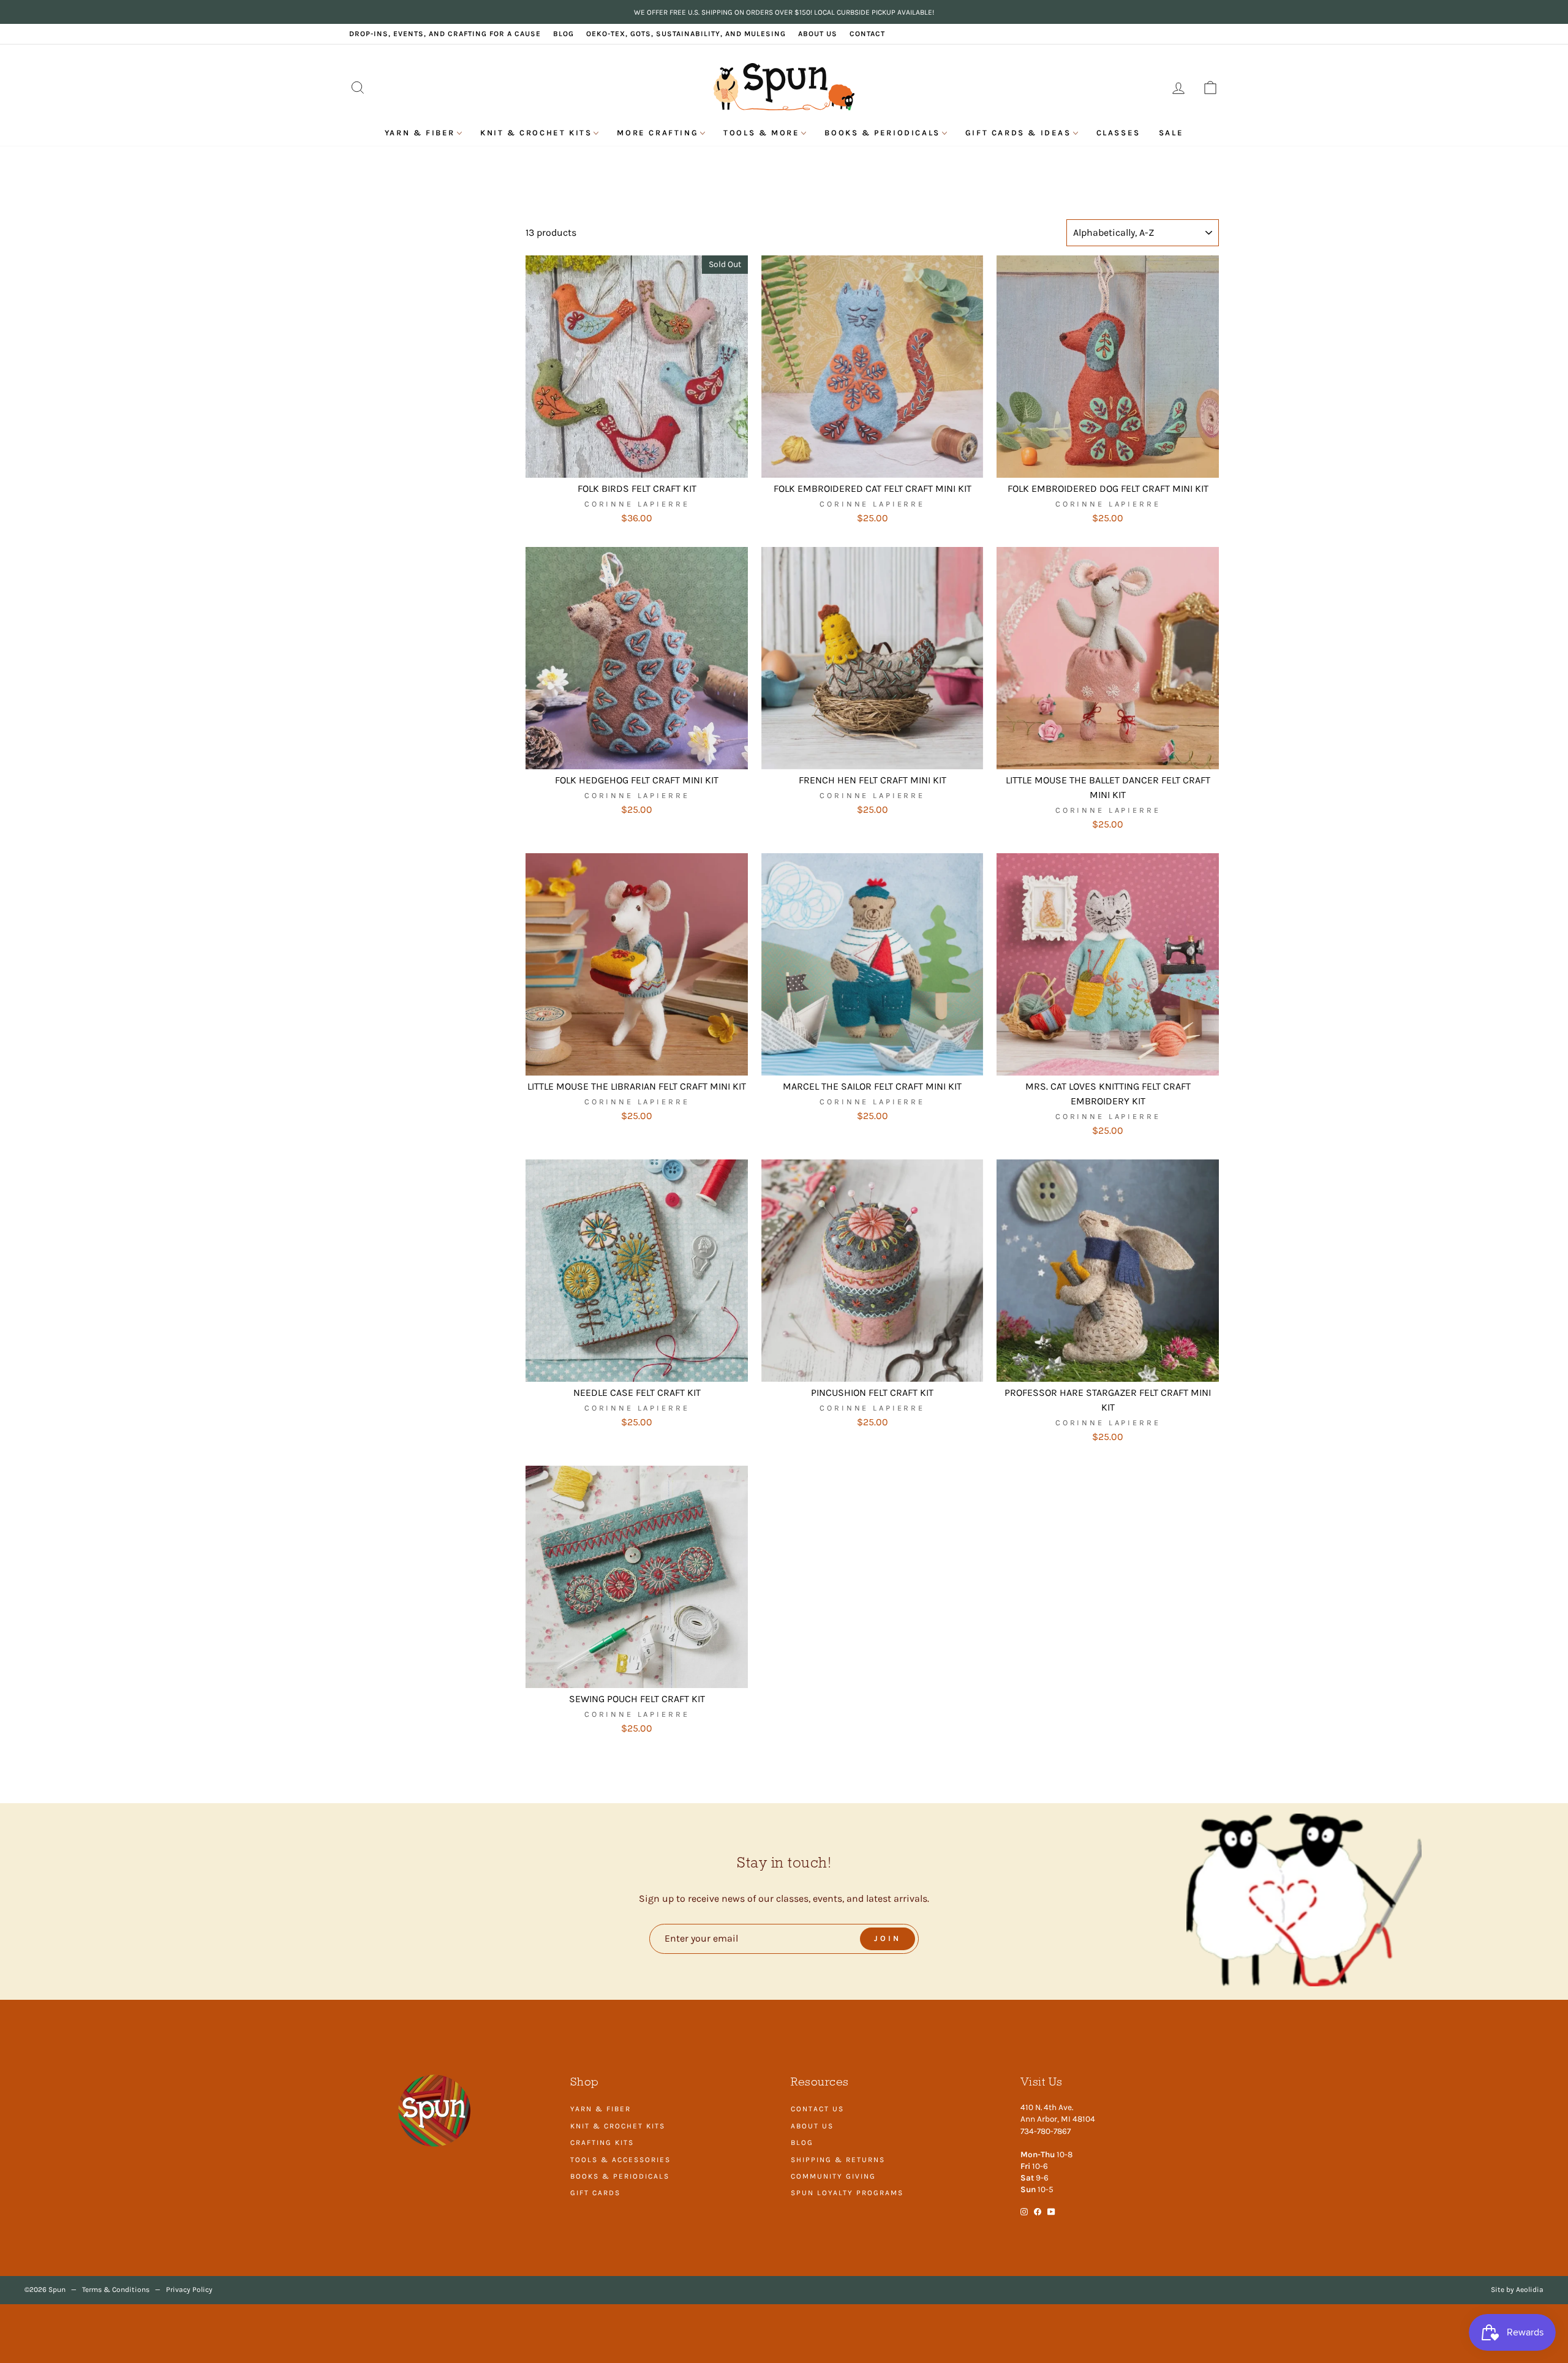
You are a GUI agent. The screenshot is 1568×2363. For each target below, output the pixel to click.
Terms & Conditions (116, 2290)
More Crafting (658, 133)
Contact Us (817, 2109)
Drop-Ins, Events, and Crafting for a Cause (445, 34)
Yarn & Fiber (420, 133)
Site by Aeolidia (1517, 2290)
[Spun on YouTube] (1051, 2211)
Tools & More (761, 133)
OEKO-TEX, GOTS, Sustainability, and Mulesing (686, 34)
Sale (1171, 133)
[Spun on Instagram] (1024, 2211)
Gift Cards (595, 2193)
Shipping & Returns (838, 2160)
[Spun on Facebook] (1038, 2211)
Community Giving (833, 2176)
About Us (818, 34)
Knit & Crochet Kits (536, 133)
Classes (1118, 133)
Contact (867, 34)
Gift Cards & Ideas (1018, 133)
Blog (563, 34)
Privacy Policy (189, 2290)
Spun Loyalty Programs (847, 2193)
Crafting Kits (602, 2143)
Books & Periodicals (882, 133)
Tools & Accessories (620, 2160)
